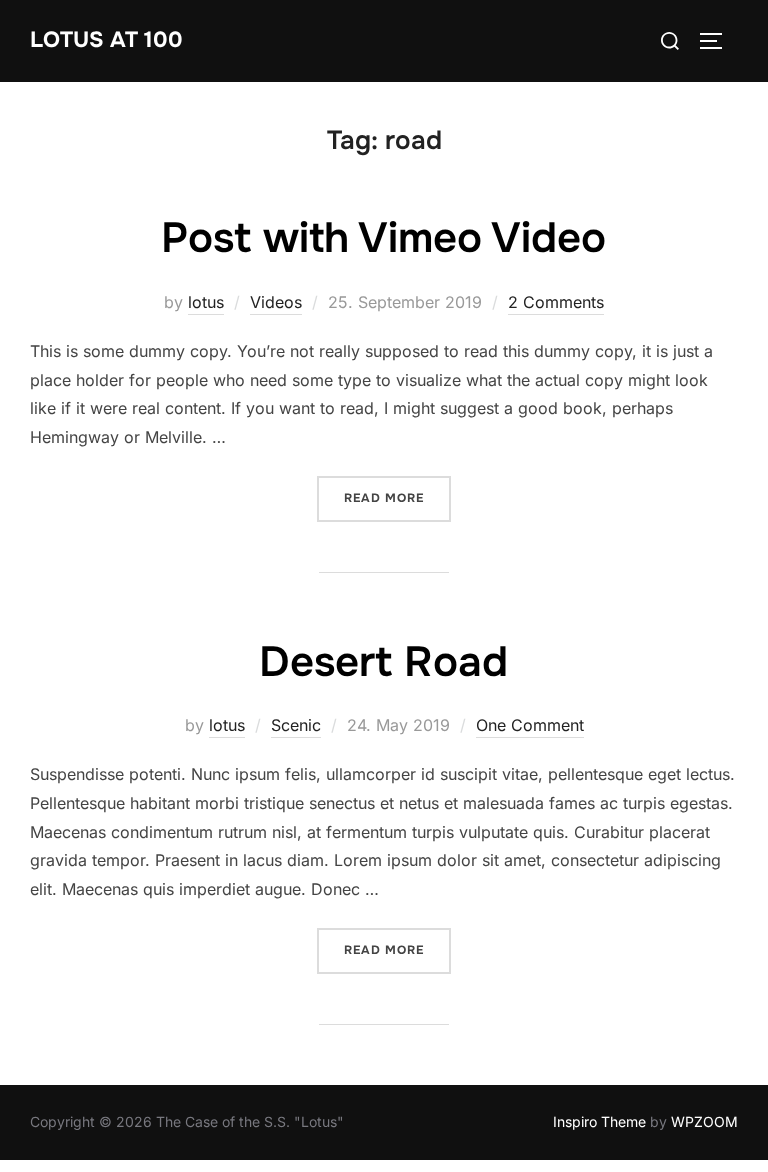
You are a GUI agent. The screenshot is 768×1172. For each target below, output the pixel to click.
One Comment (530, 725)
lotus (206, 302)
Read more (397, 497)
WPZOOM (704, 1121)
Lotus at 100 (106, 40)
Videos (276, 302)
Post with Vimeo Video (383, 238)
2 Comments (556, 302)
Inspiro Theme (599, 1121)
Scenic (296, 725)
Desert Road (383, 662)
